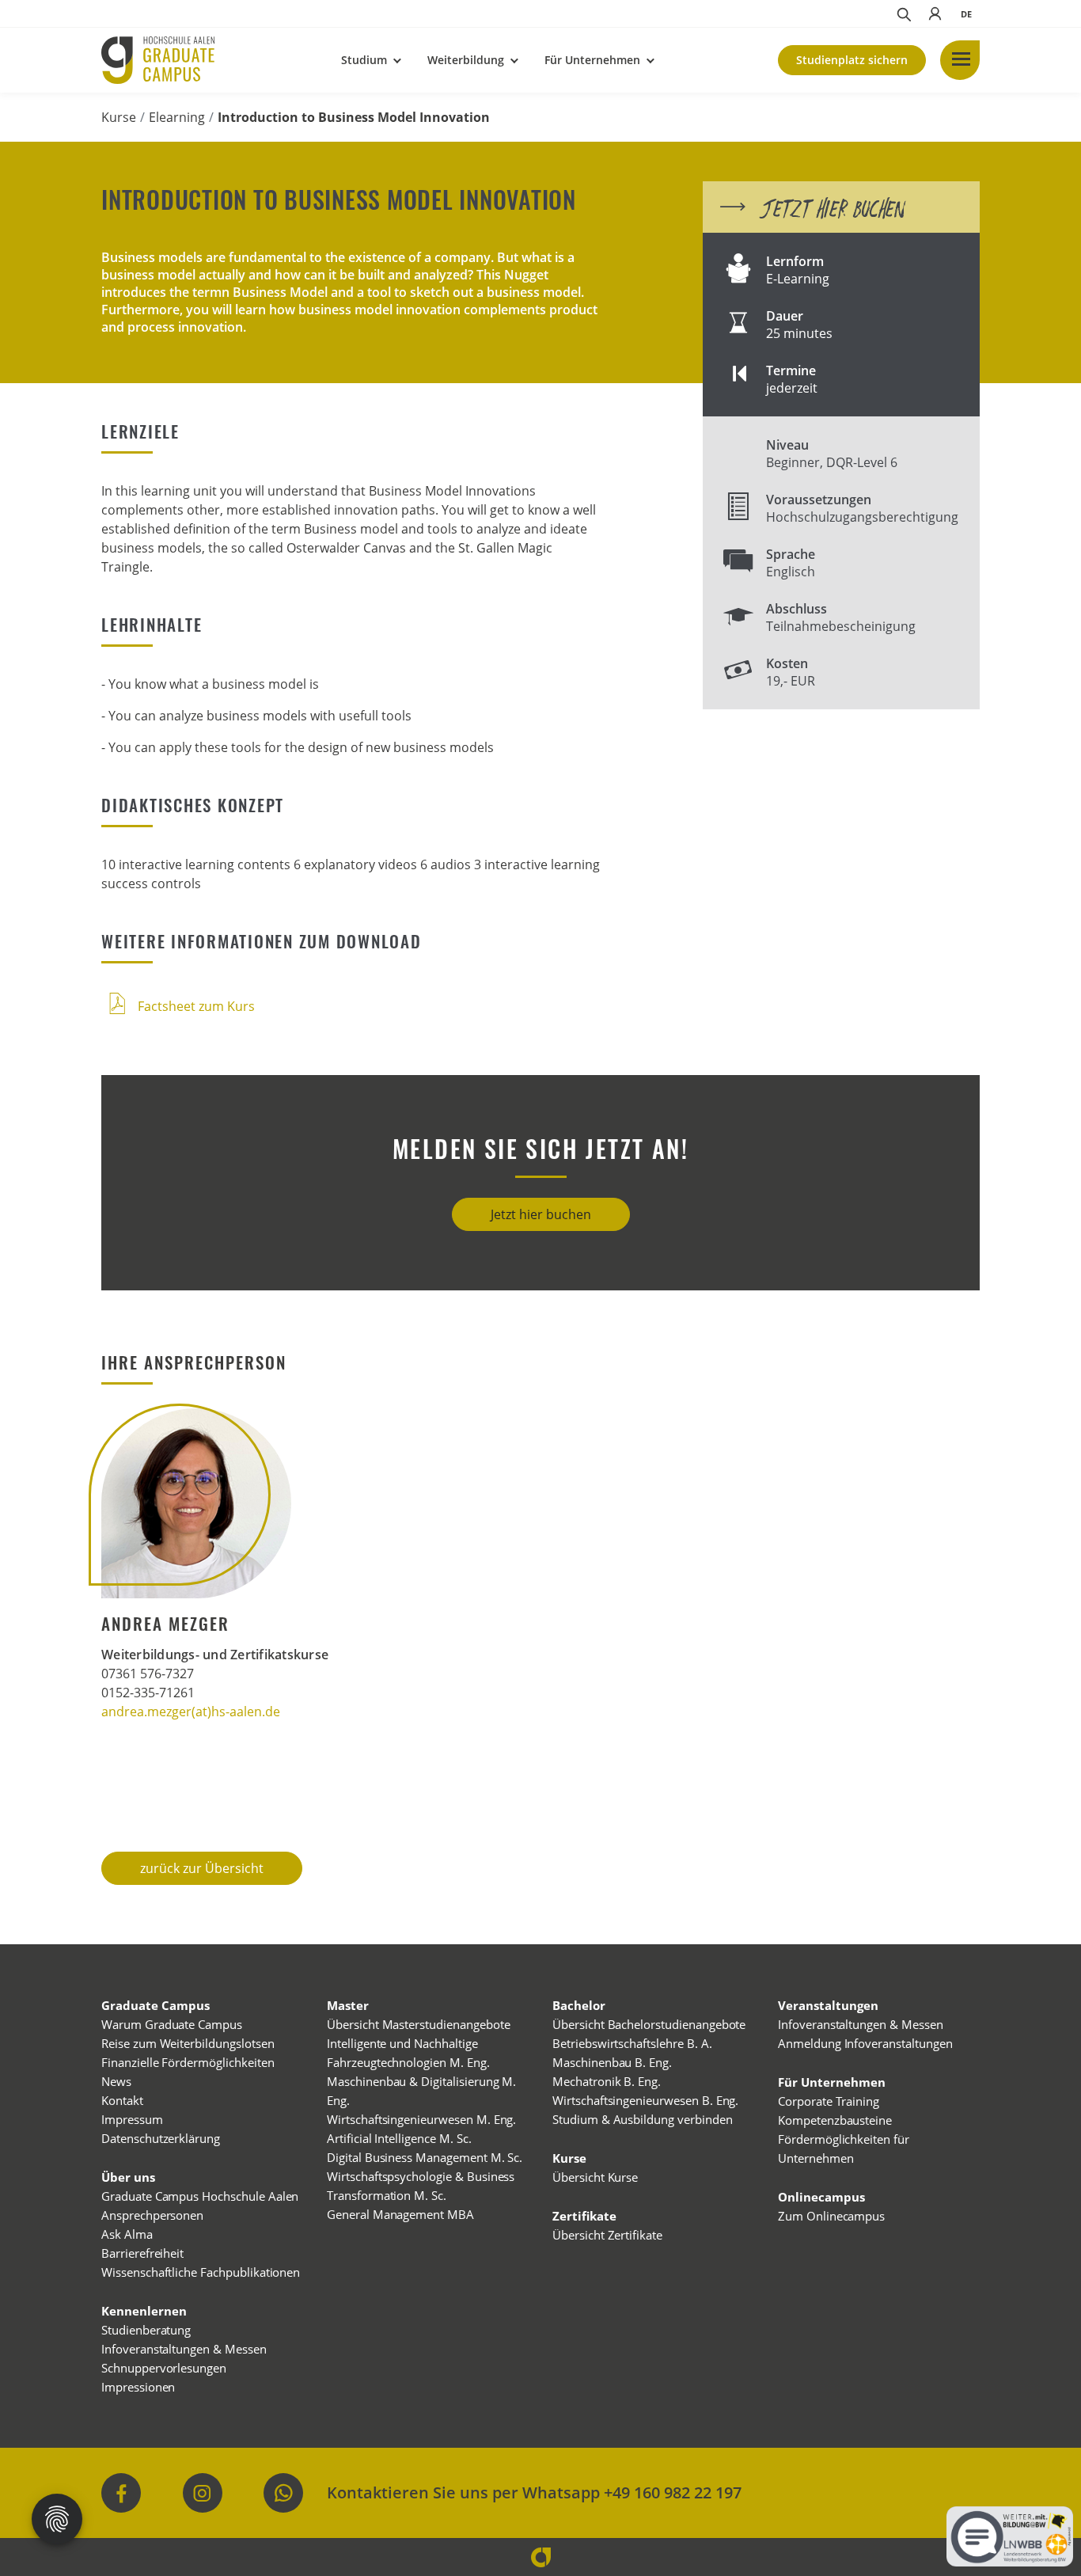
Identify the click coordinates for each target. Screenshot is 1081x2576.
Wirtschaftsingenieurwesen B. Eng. (645, 2100)
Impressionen (138, 2387)
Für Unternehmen (592, 60)
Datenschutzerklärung (161, 2138)
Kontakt (122, 2100)
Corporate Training (829, 2101)
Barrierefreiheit (142, 2253)
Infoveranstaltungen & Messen (184, 2349)
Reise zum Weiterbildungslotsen (188, 2043)
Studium (364, 60)
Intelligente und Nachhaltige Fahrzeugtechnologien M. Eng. (408, 2053)
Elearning (177, 117)
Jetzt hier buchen (541, 1214)
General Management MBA (400, 2214)
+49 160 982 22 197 (673, 2492)
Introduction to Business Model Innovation (354, 117)
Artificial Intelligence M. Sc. (399, 2138)
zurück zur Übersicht (202, 1868)
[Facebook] (121, 2493)
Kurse (119, 117)
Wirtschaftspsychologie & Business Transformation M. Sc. (421, 2186)
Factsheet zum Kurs (195, 1006)
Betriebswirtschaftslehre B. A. (632, 2043)
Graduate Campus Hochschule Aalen (200, 2196)
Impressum (132, 2119)
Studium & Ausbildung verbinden (643, 2119)
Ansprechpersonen (152, 2215)
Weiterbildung (466, 60)
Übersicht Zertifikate (607, 2235)
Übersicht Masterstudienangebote (418, 2024)
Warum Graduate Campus (172, 2024)
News (116, 2081)
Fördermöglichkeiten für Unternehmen (844, 2149)
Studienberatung (146, 2330)
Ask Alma (127, 2234)
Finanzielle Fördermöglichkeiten (188, 2062)
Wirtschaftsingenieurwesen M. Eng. (421, 2119)
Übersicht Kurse (595, 2177)
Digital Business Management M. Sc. (425, 2157)
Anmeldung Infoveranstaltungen (865, 2043)
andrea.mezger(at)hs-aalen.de (191, 1712)
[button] (966, 13)
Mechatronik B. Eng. (607, 2081)
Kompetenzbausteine (835, 2120)
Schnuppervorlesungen (164, 2368)
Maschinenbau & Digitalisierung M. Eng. (421, 2091)
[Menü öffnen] (960, 60)
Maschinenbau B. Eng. (612, 2062)
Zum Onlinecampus (831, 2216)
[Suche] (903, 13)
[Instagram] (203, 2493)
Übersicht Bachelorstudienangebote (649, 2024)
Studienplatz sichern (852, 60)
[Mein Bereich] (935, 13)
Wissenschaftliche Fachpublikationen (201, 2272)
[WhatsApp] (283, 2493)
